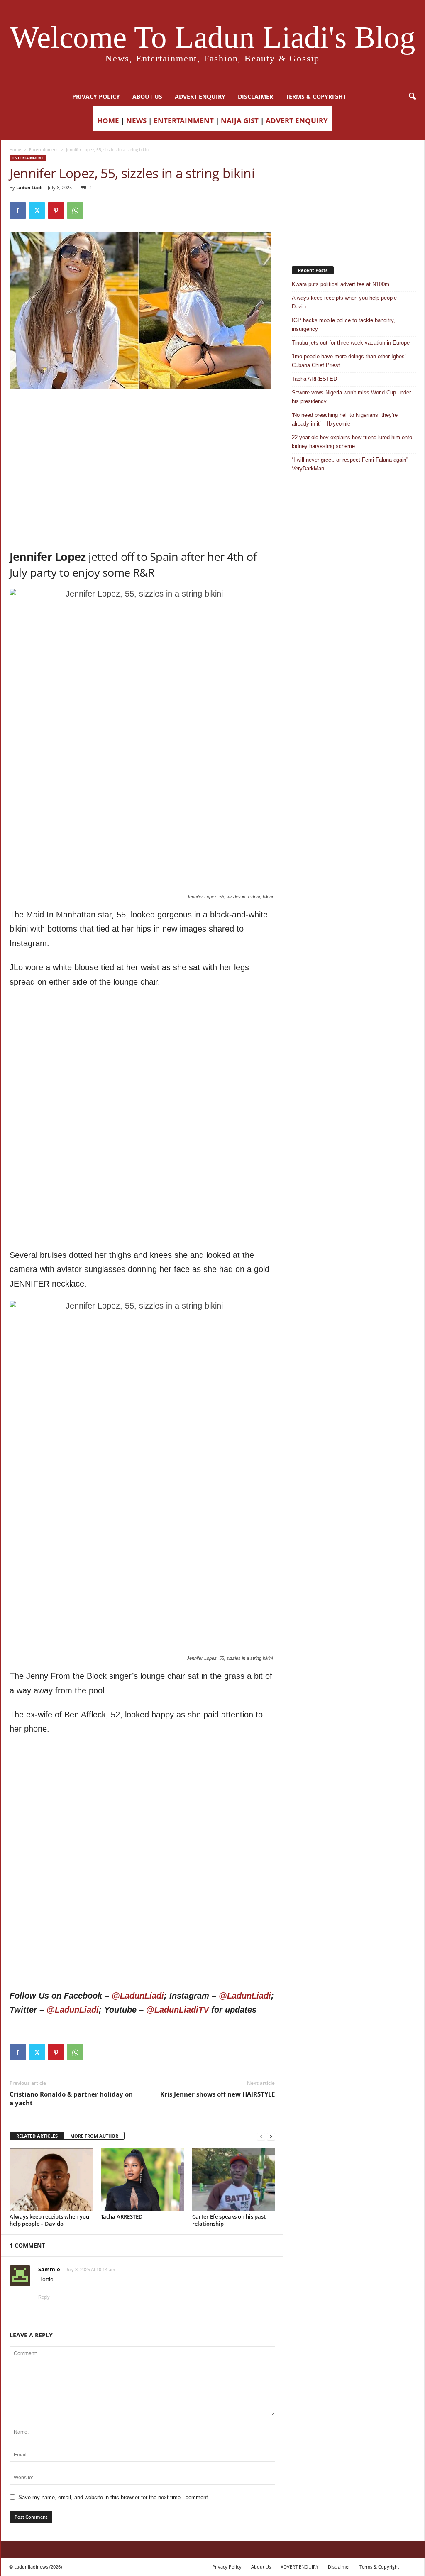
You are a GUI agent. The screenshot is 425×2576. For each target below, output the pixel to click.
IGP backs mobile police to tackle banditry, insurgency (343, 325)
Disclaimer (255, 97)
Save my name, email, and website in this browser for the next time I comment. (114, 2497)
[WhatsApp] (75, 210)
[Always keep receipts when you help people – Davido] (51, 2180)
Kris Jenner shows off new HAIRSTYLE (217, 2094)
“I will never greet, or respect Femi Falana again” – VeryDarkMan (352, 464)
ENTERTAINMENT (184, 121)
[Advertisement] (142, 410)
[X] (37, 210)
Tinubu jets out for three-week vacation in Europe (351, 343)
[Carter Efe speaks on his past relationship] (234, 2180)
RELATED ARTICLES (37, 2136)
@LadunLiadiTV (177, 2010)
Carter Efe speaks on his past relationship (229, 2220)
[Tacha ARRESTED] (142, 2180)
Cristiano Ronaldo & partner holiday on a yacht (71, 2098)
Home (15, 149)
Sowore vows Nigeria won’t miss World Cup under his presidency (351, 397)
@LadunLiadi (138, 1996)
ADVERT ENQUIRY (200, 97)
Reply (44, 2297)
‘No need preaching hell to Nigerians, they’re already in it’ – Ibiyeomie (345, 419)
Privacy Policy (96, 97)
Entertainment (44, 149)
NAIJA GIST (240, 121)
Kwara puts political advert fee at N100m (341, 284)
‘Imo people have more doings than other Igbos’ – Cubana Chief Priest (351, 361)
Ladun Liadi (29, 187)
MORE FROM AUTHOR (94, 2136)
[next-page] (271, 2136)
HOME (108, 121)
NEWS (136, 121)
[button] (412, 97)
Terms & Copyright (316, 97)
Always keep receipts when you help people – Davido (49, 2220)
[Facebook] (18, 210)
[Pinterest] (56, 210)
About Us (147, 97)
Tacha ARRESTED (122, 2216)
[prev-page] (261, 2136)
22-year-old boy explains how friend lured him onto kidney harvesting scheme (352, 442)
